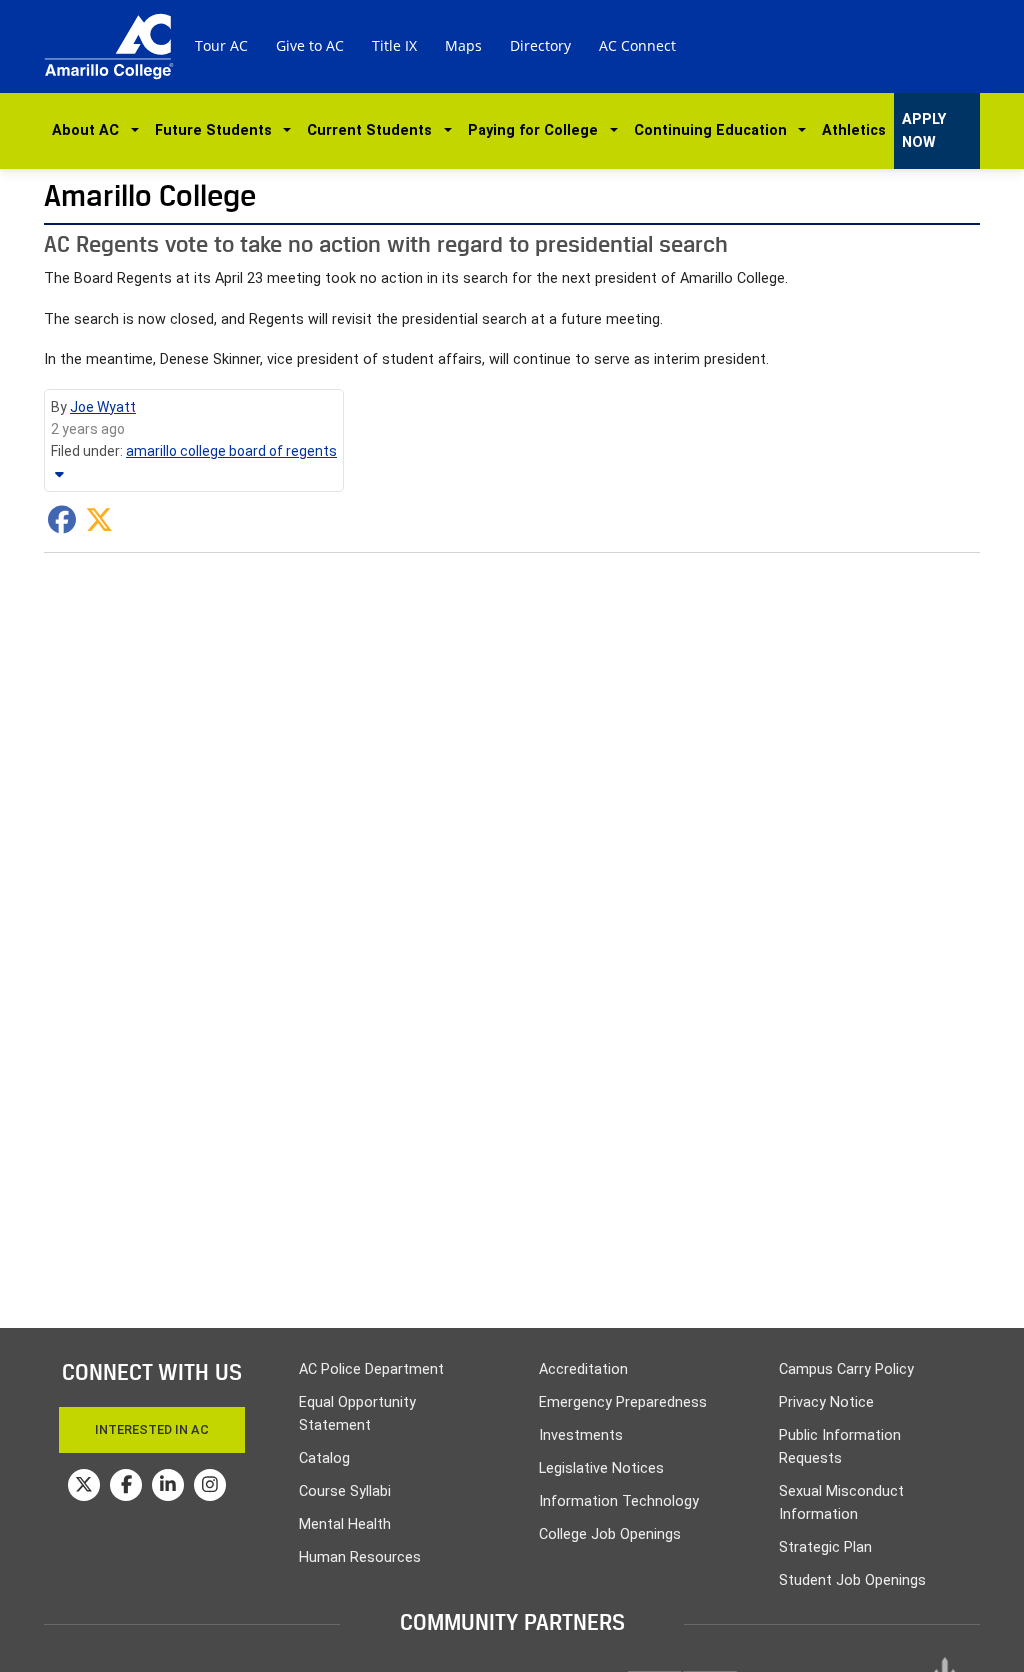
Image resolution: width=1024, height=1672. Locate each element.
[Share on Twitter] (99, 525)
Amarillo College (150, 195)
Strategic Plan (825, 1547)
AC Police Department (371, 1369)
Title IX (394, 45)
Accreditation (583, 1369)
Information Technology (619, 1501)
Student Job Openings (852, 1580)
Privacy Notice (826, 1402)
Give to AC (310, 45)
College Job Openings (610, 1534)
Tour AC (221, 45)
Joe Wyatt (103, 407)
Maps (463, 45)
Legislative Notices (601, 1468)
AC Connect (637, 45)
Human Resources (360, 1557)
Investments (581, 1435)
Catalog (324, 1458)
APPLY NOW (924, 131)
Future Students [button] (217, 130)
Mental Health (345, 1524)
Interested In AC (152, 1429)
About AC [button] (89, 130)
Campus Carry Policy (846, 1369)
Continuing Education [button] (714, 130)
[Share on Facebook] (61, 525)
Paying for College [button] (537, 130)
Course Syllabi (345, 1491)
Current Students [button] (373, 130)
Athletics (854, 130)
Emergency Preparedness (623, 1402)
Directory (540, 45)
